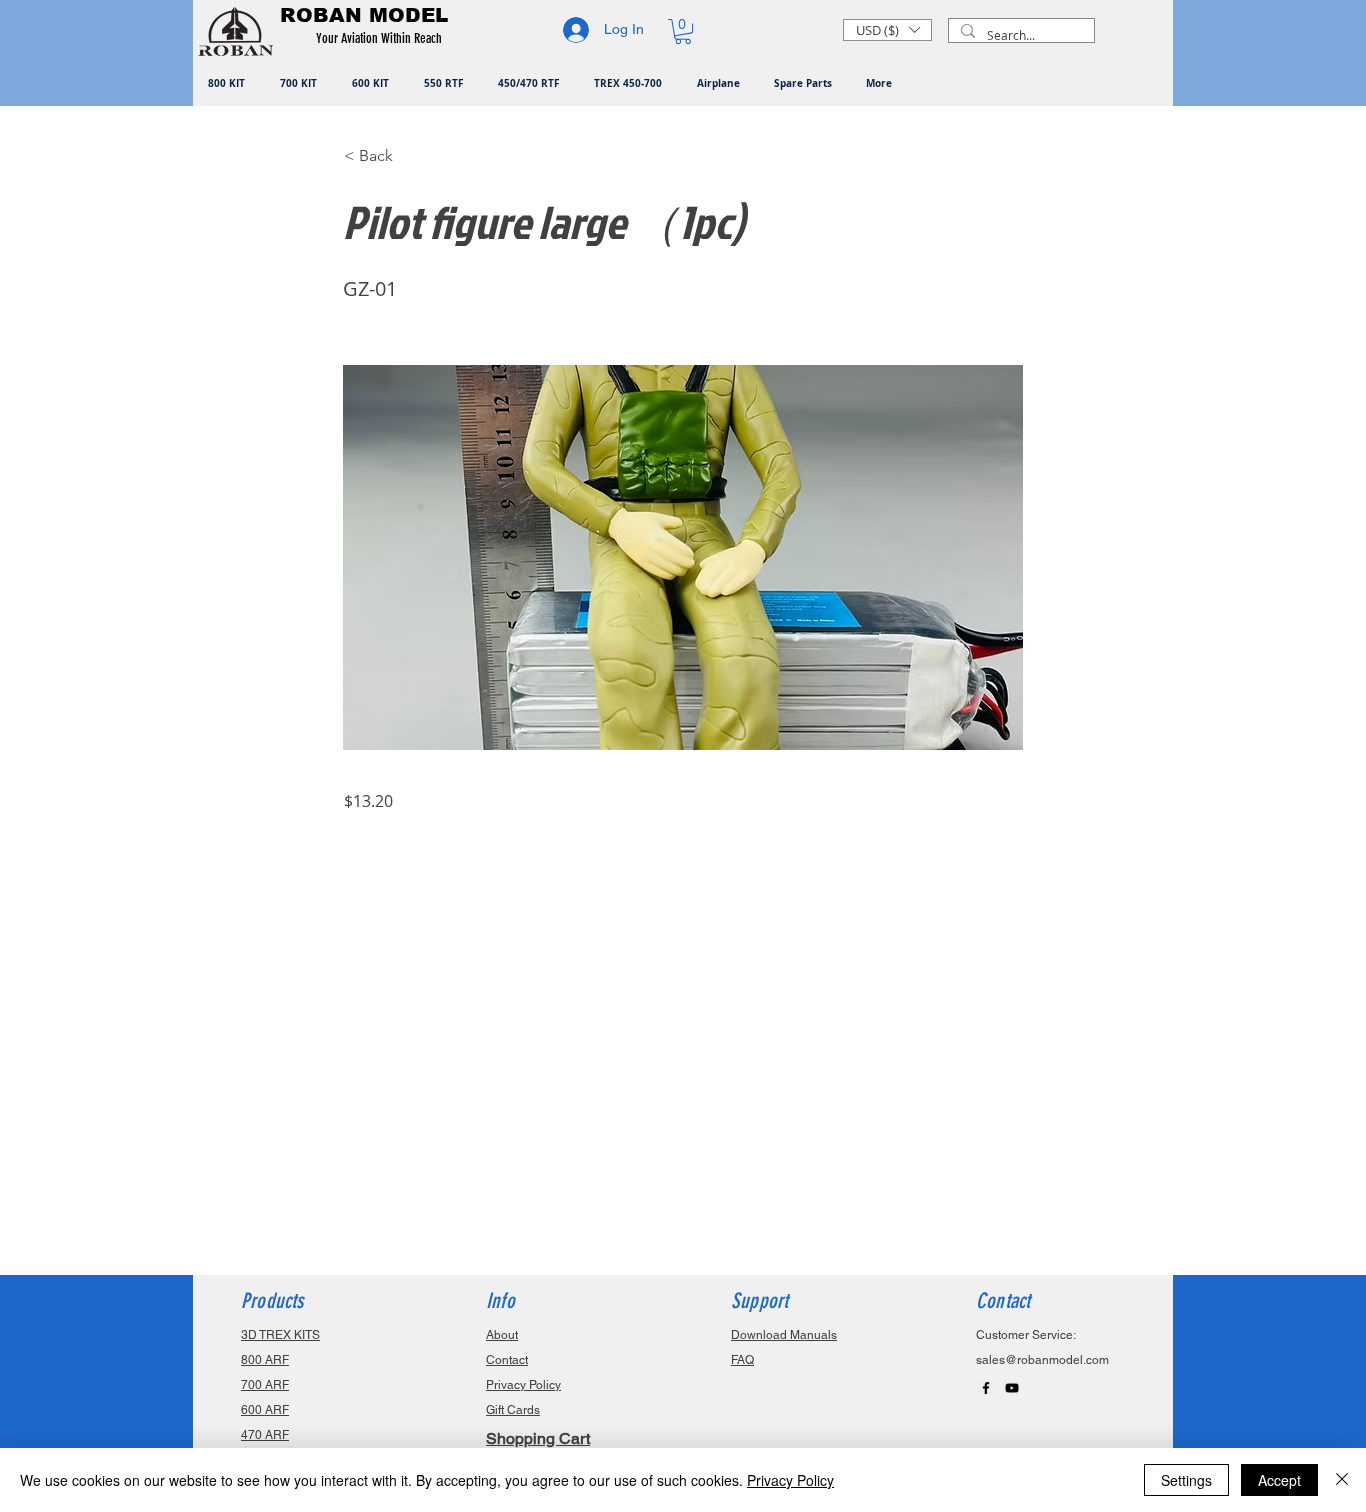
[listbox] (887, 30)
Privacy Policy (790, 1480)
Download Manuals (784, 1335)
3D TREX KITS (280, 1335)
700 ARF (265, 1385)
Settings (1186, 1480)
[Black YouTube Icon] (1012, 1388)
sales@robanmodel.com (1042, 1360)
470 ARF (265, 1435)
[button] (382, 39)
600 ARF (265, 1410)
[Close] (1342, 1480)
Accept (1279, 1480)
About (502, 1335)
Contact (507, 1360)
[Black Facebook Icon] (986, 1388)
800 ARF (265, 1360)
